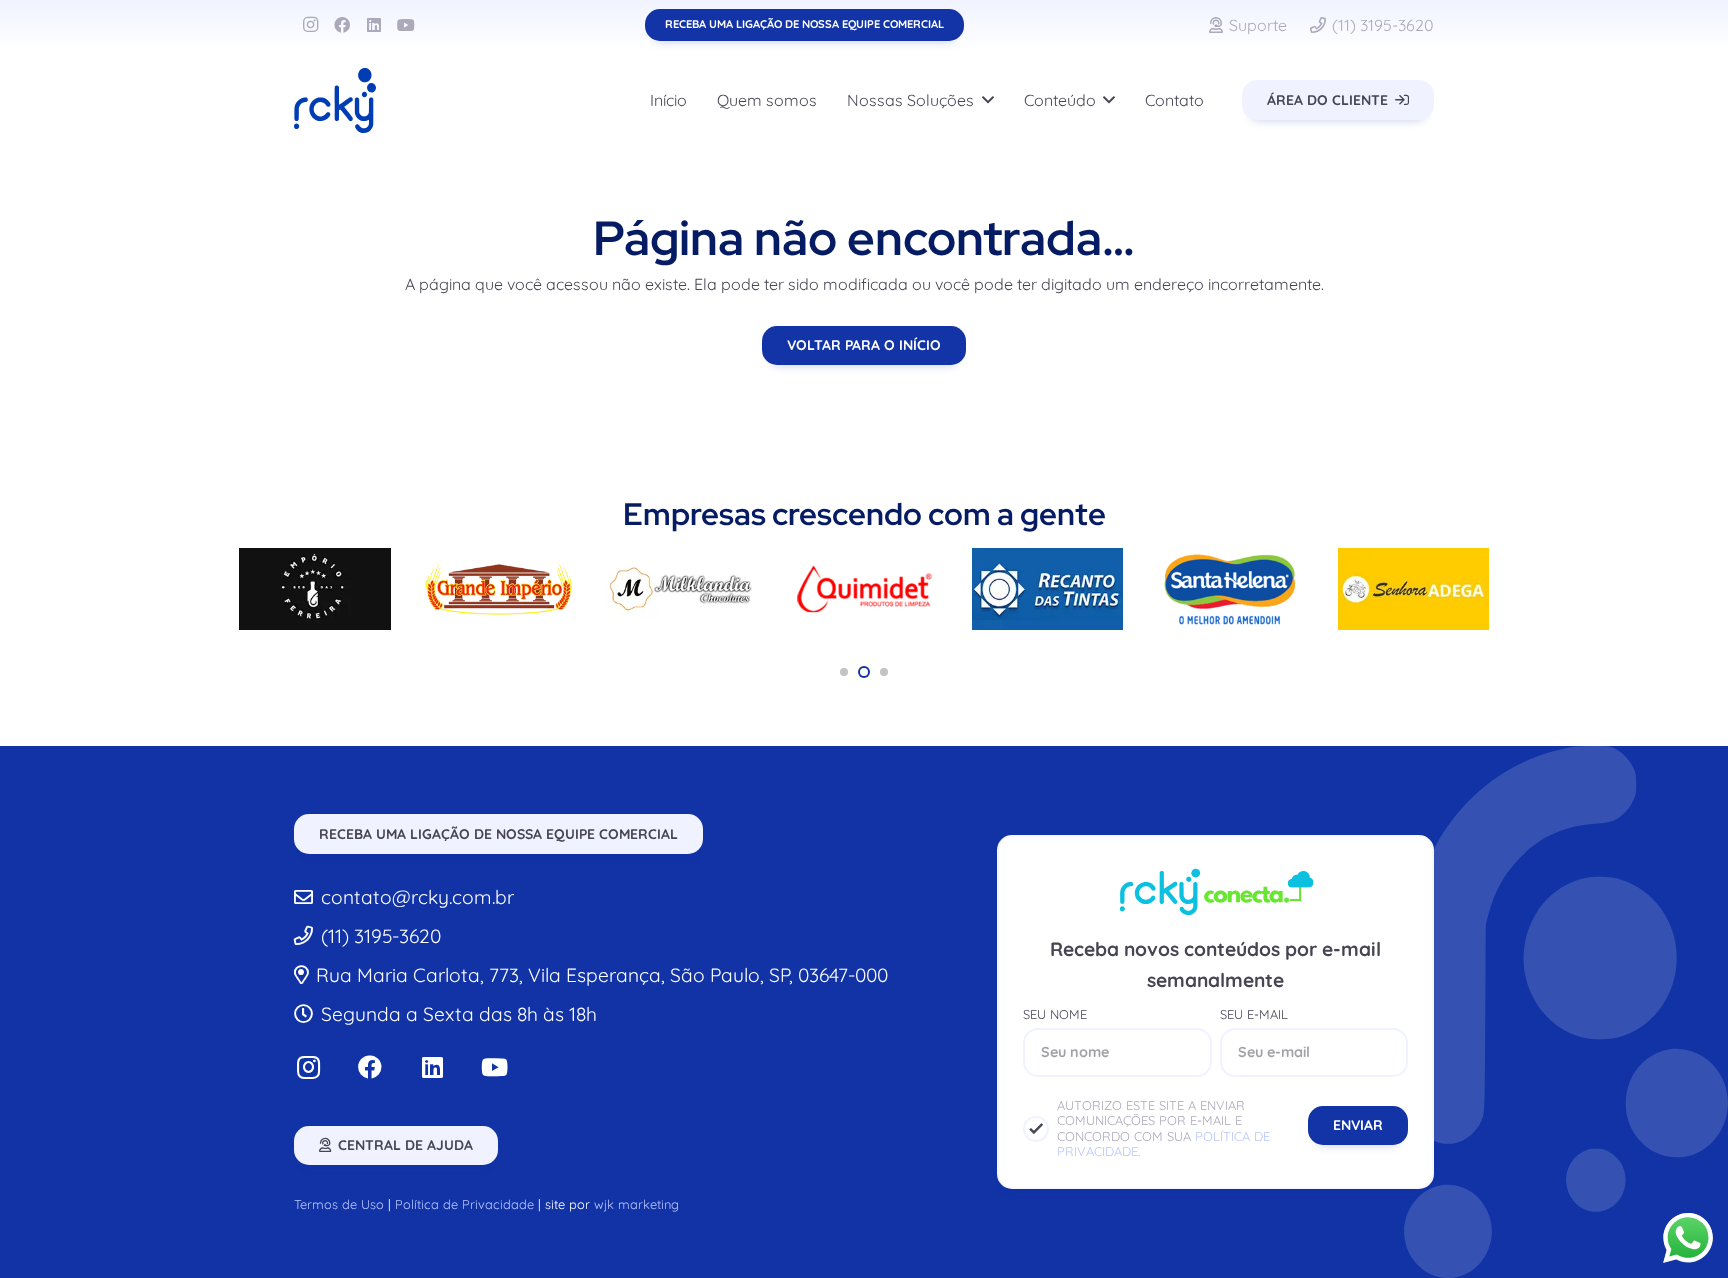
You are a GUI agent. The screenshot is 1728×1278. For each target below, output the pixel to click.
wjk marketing (636, 1204)
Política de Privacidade (464, 1204)
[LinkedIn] (374, 25)
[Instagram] (310, 25)
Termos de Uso (339, 1204)
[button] (984, 100)
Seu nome (1055, 1014)
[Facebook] (342, 25)
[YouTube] (406, 25)
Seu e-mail (1254, 1014)
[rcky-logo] (335, 100)
